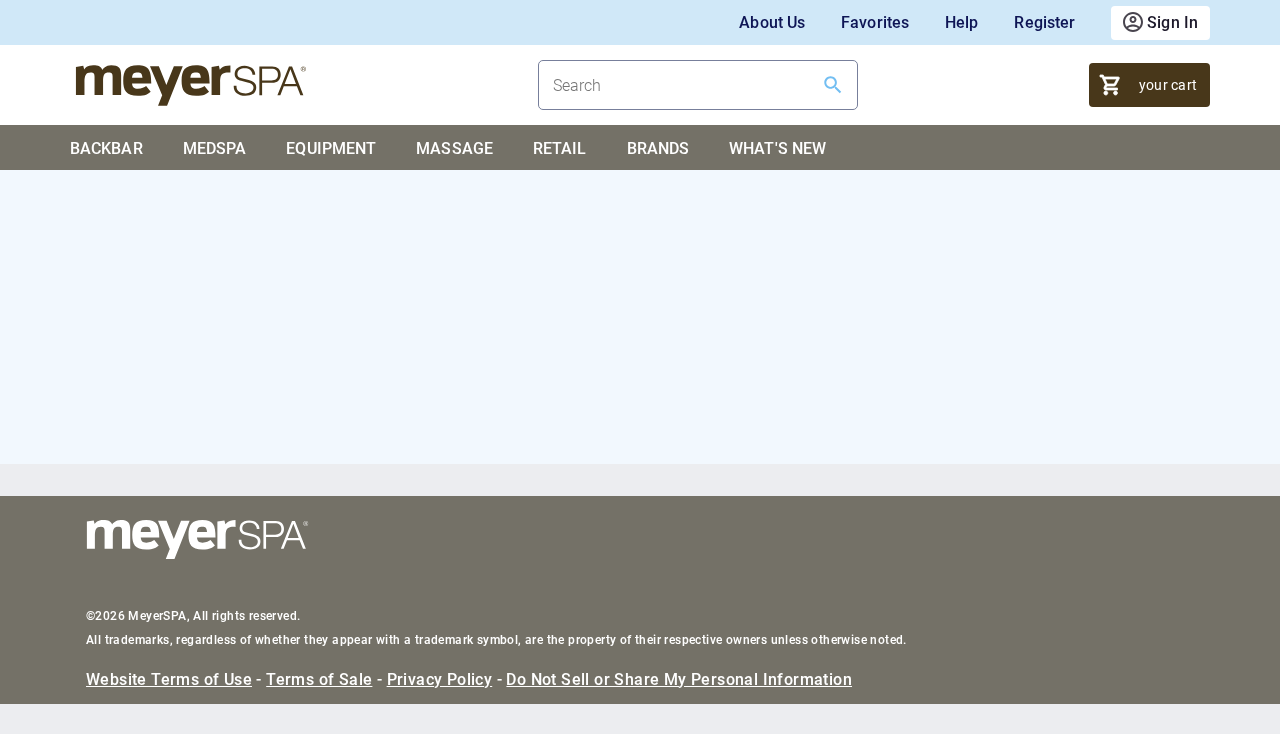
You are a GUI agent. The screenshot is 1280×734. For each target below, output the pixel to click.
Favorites (875, 22)
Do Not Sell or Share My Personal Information (679, 679)
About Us (772, 22)
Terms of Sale (319, 679)
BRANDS (658, 148)
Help (961, 22)
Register (1044, 22)
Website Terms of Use (169, 679)
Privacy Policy (440, 679)
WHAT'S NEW (777, 148)
